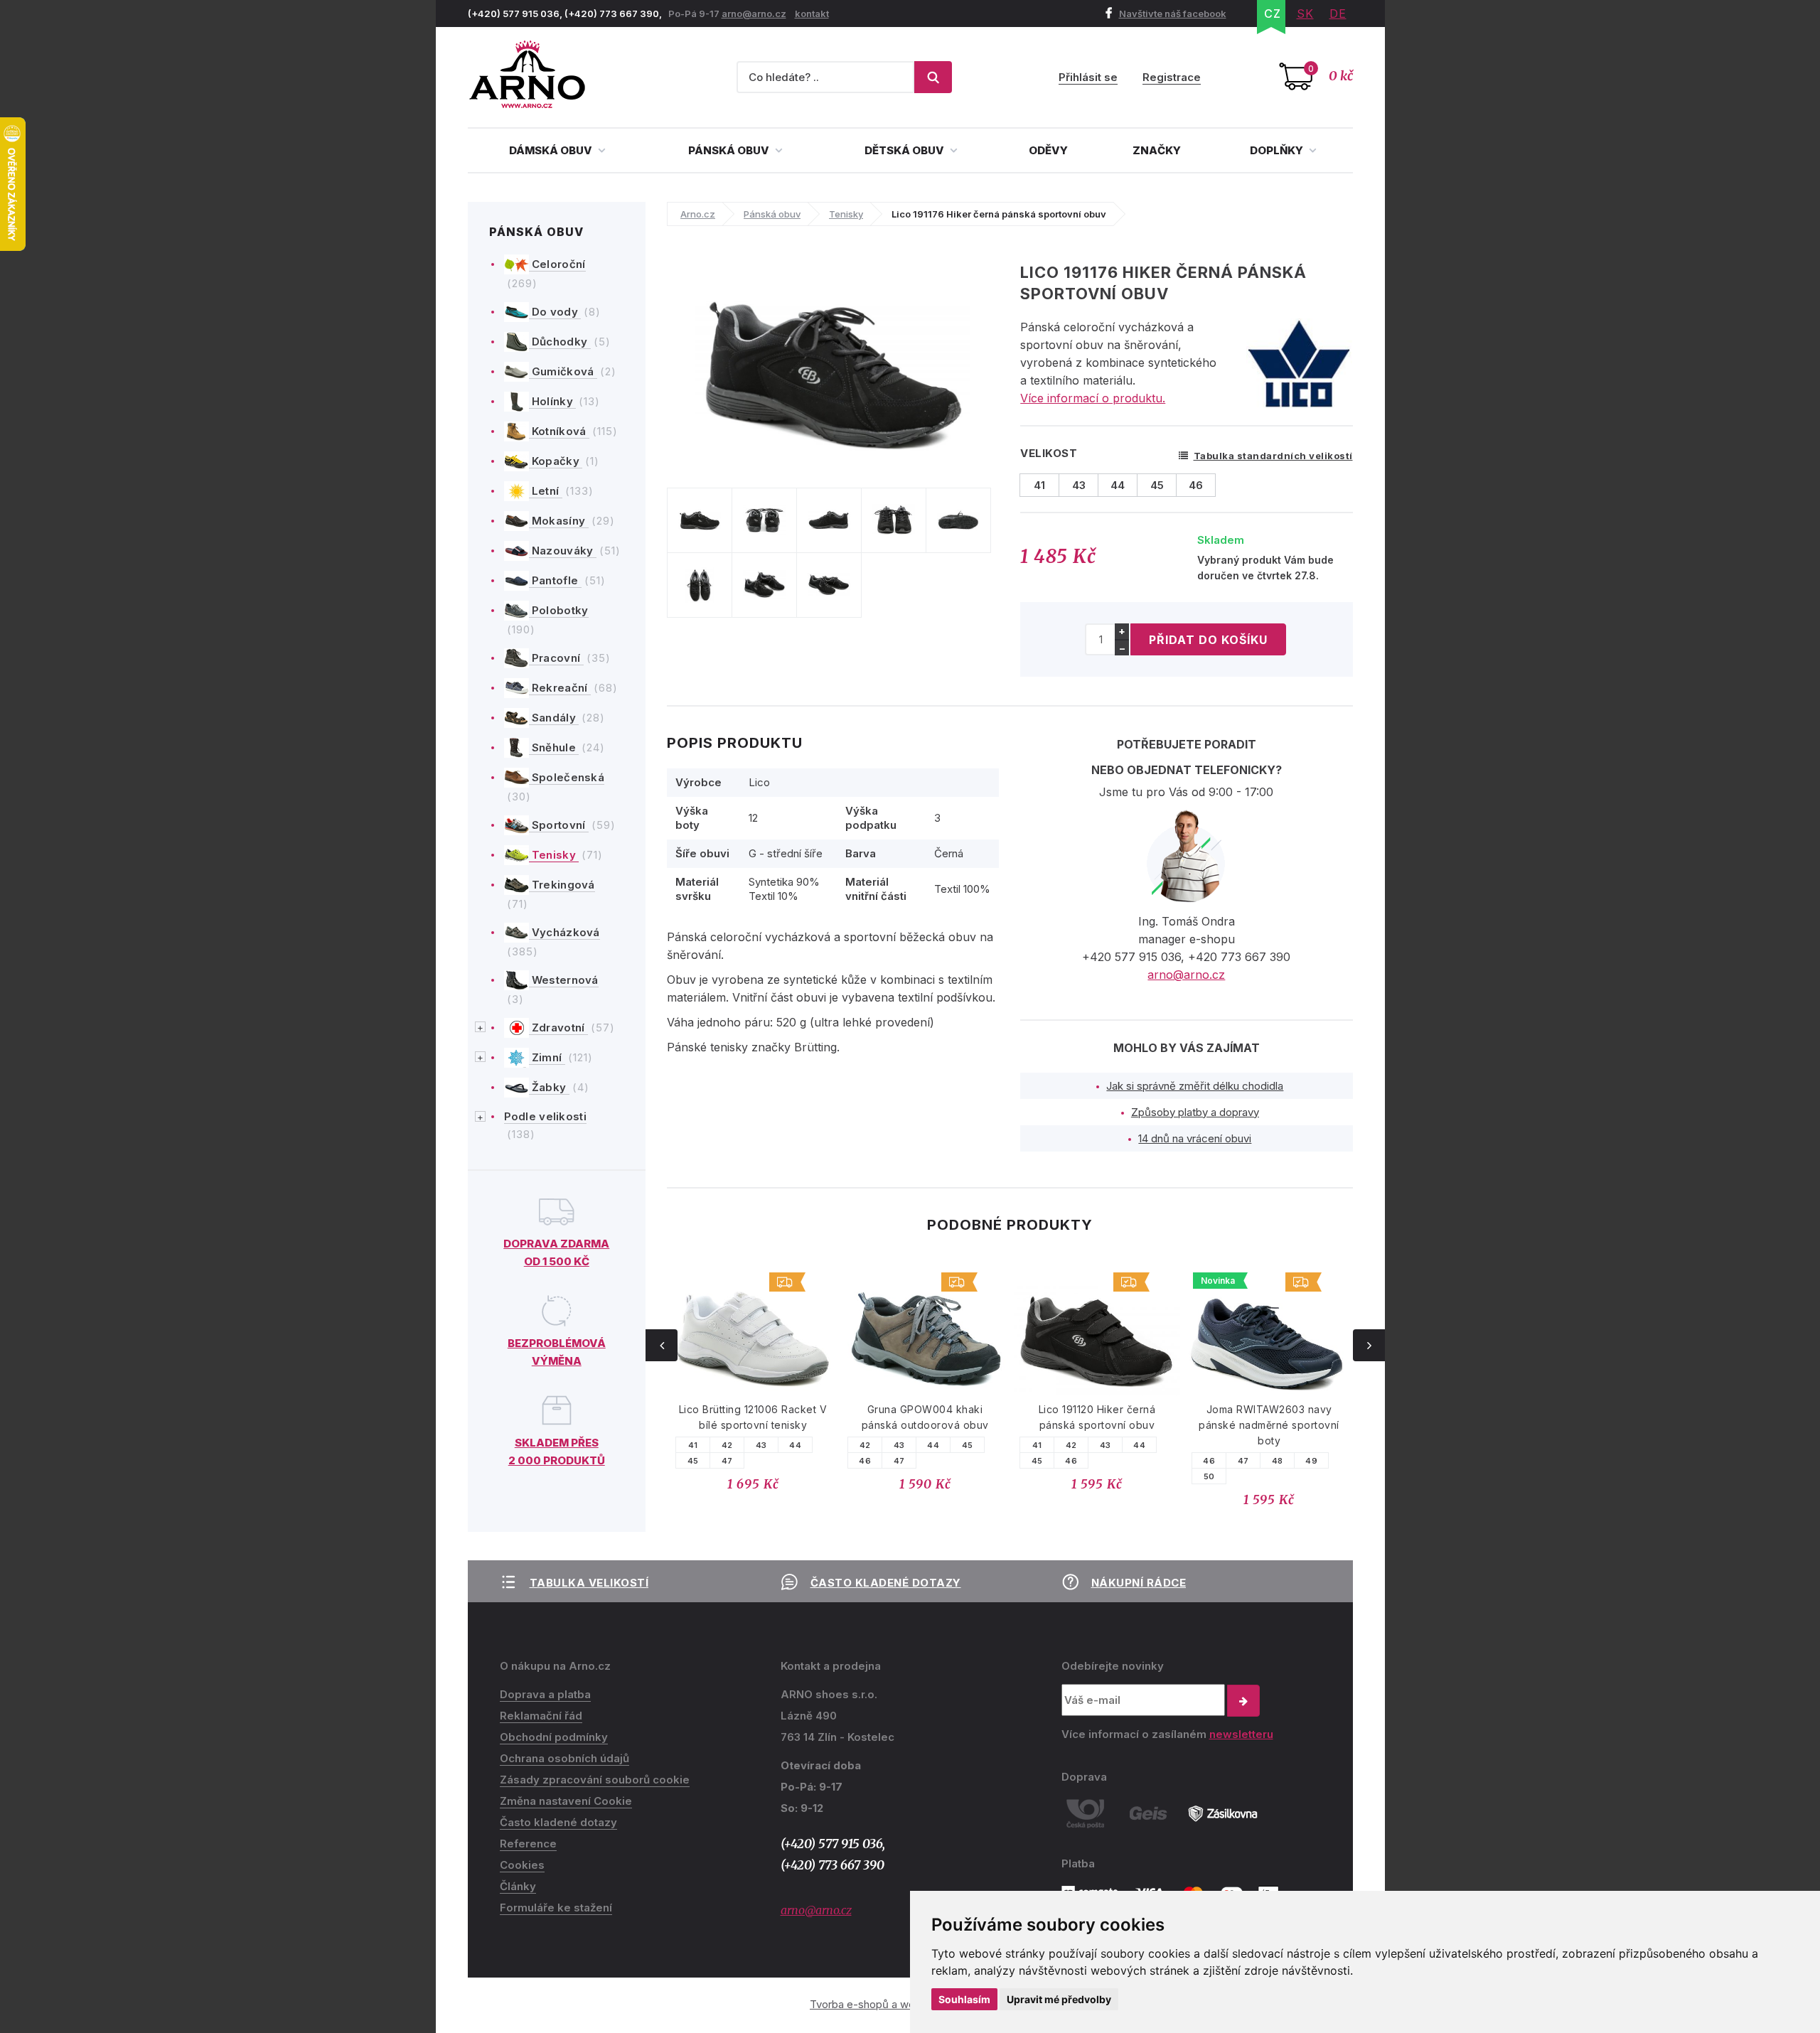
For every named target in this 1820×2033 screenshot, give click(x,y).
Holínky (553, 401)
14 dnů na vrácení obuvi (1195, 1138)
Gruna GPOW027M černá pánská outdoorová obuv (1270, 1417)
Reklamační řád (541, 1716)
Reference (528, 1844)
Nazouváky (563, 551)
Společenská (567, 777)
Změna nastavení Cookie (566, 1801)
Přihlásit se (1088, 77)
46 (694, 1461)
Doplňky (1278, 150)
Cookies (522, 1865)
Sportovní (559, 825)
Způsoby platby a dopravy (1195, 1112)
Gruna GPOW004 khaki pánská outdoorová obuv (754, 1417)
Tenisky (554, 855)
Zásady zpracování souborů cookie (595, 1780)
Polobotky (559, 610)
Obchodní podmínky (554, 1737)
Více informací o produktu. (1093, 398)
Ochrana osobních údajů (564, 1758)
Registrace (1172, 77)
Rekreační (560, 688)
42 (694, 1445)
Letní (546, 491)
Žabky (549, 1087)
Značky (1157, 150)
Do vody (555, 312)
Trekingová (562, 885)
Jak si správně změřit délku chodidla (1195, 1086)
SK (1305, 14)
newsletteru (1241, 1734)
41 (866, 1445)
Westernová (564, 980)
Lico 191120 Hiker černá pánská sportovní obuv (926, 1417)
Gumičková (563, 371)
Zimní (547, 1057)
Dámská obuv (552, 150)
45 (796, 1445)
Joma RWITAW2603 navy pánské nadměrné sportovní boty (1098, 1425)
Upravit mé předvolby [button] (1059, 1999)
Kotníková (559, 431)
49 (1140, 1461)
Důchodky (560, 342)
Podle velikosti (546, 1116)
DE (1338, 14)
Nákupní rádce (1139, 1583)
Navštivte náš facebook (1173, 14)
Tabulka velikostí (589, 1583)
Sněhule (554, 747)
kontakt (812, 14)
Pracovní (556, 658)
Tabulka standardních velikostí (1273, 456)
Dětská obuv (905, 150)
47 (728, 1461)
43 (728, 1445)
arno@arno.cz (754, 14)
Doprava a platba (545, 1694)
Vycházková (564, 932)
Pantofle (555, 580)
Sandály (554, 718)
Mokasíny (559, 521)
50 (1038, 1476)
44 (762, 1445)
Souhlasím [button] (964, 1999)
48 (1106, 1461)
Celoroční (557, 264)
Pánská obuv (730, 150)
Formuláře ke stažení (556, 1908)
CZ (1273, 14)
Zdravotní (558, 1028)
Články (518, 1886)
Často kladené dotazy (886, 1583)
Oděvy (1048, 150)
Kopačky (556, 461)
